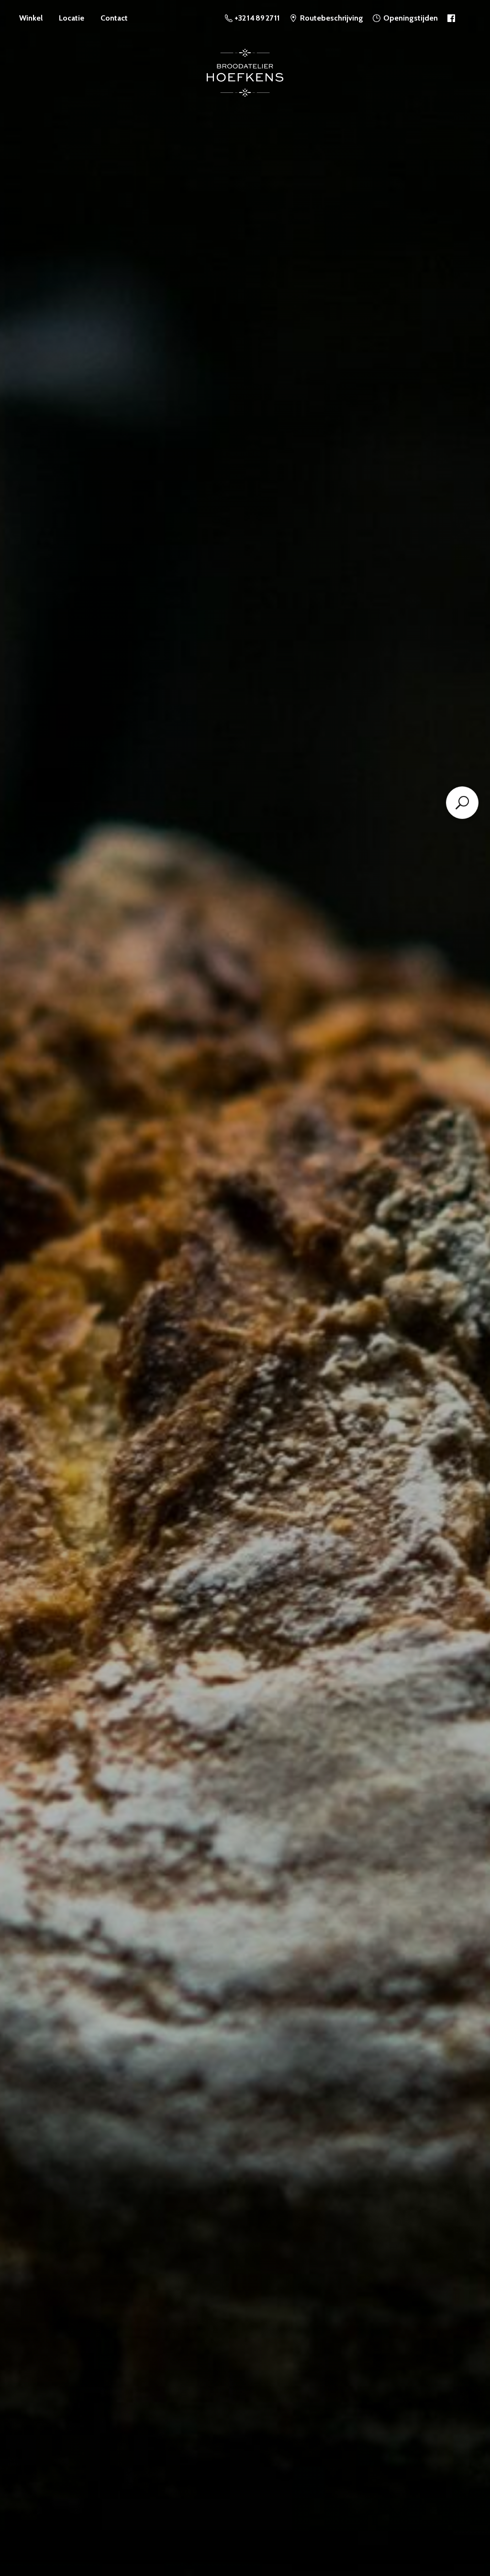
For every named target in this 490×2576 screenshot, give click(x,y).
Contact (114, 18)
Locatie (72, 18)
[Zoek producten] (462, 803)
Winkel (31, 18)
